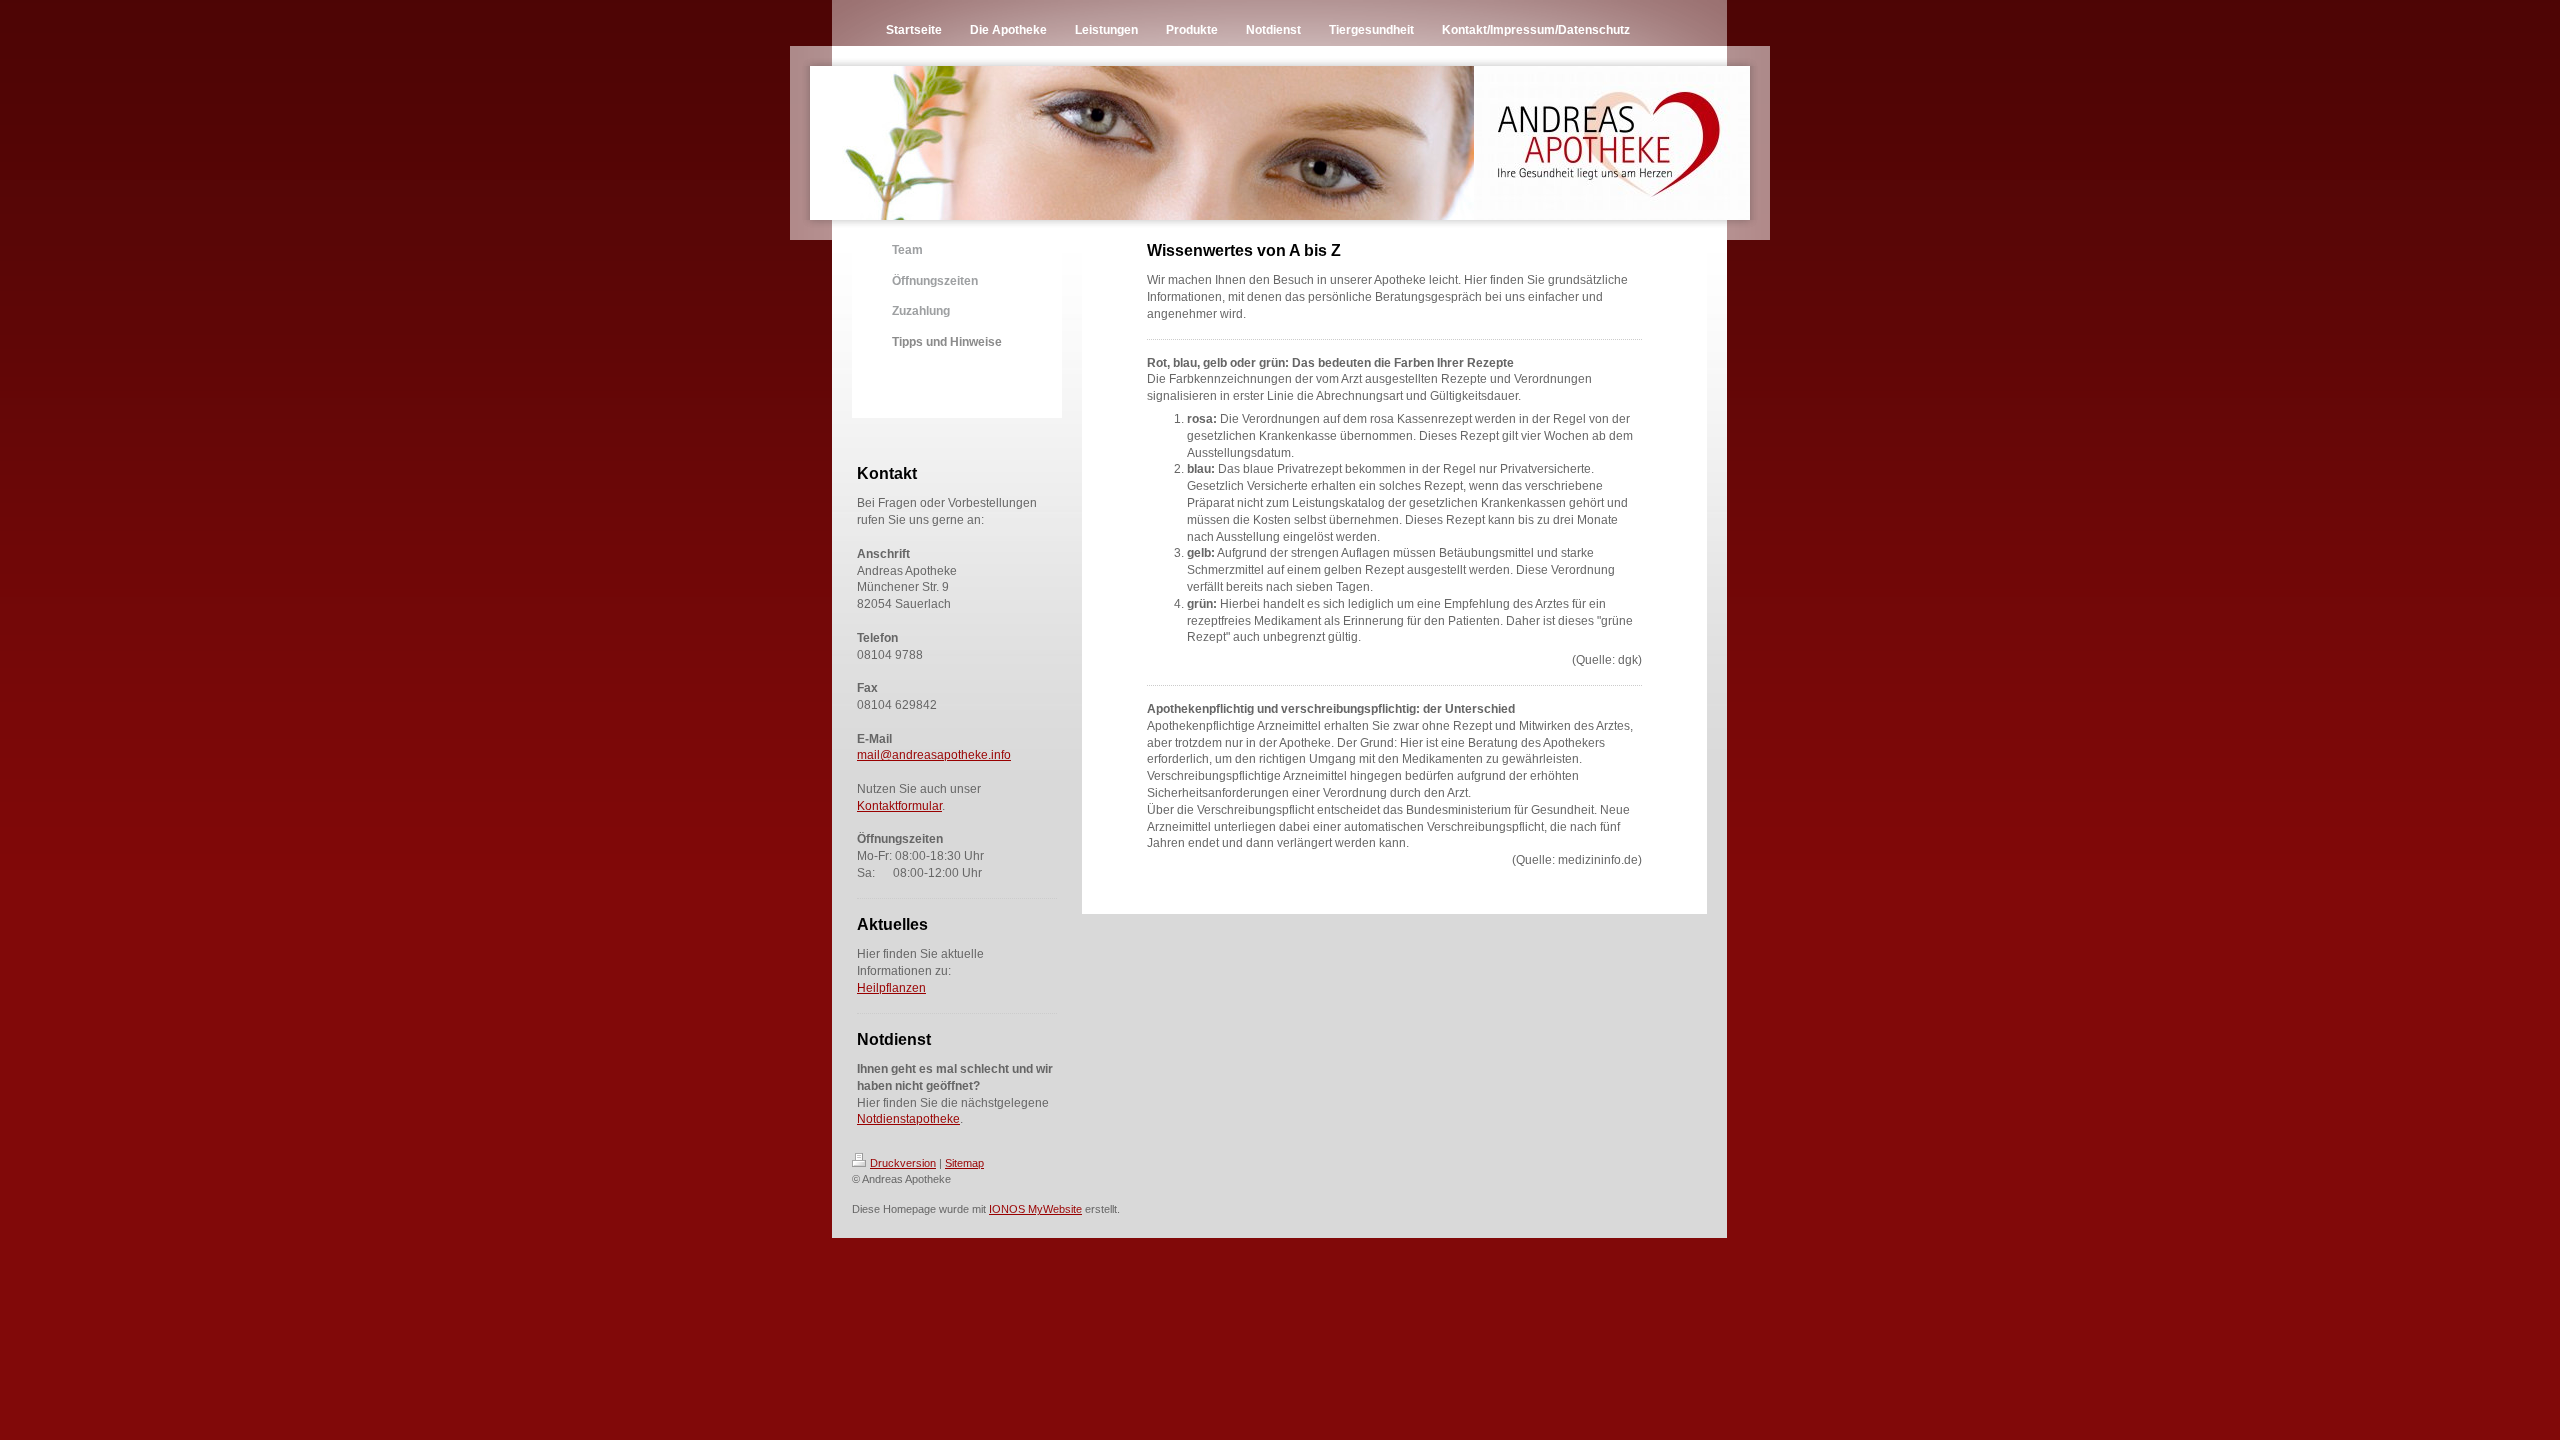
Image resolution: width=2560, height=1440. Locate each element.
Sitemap (964, 1163)
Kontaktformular (899, 806)
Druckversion (903, 1163)
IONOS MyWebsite (1035, 1209)
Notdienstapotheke (908, 1119)
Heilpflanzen (891, 988)
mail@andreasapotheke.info (934, 755)
